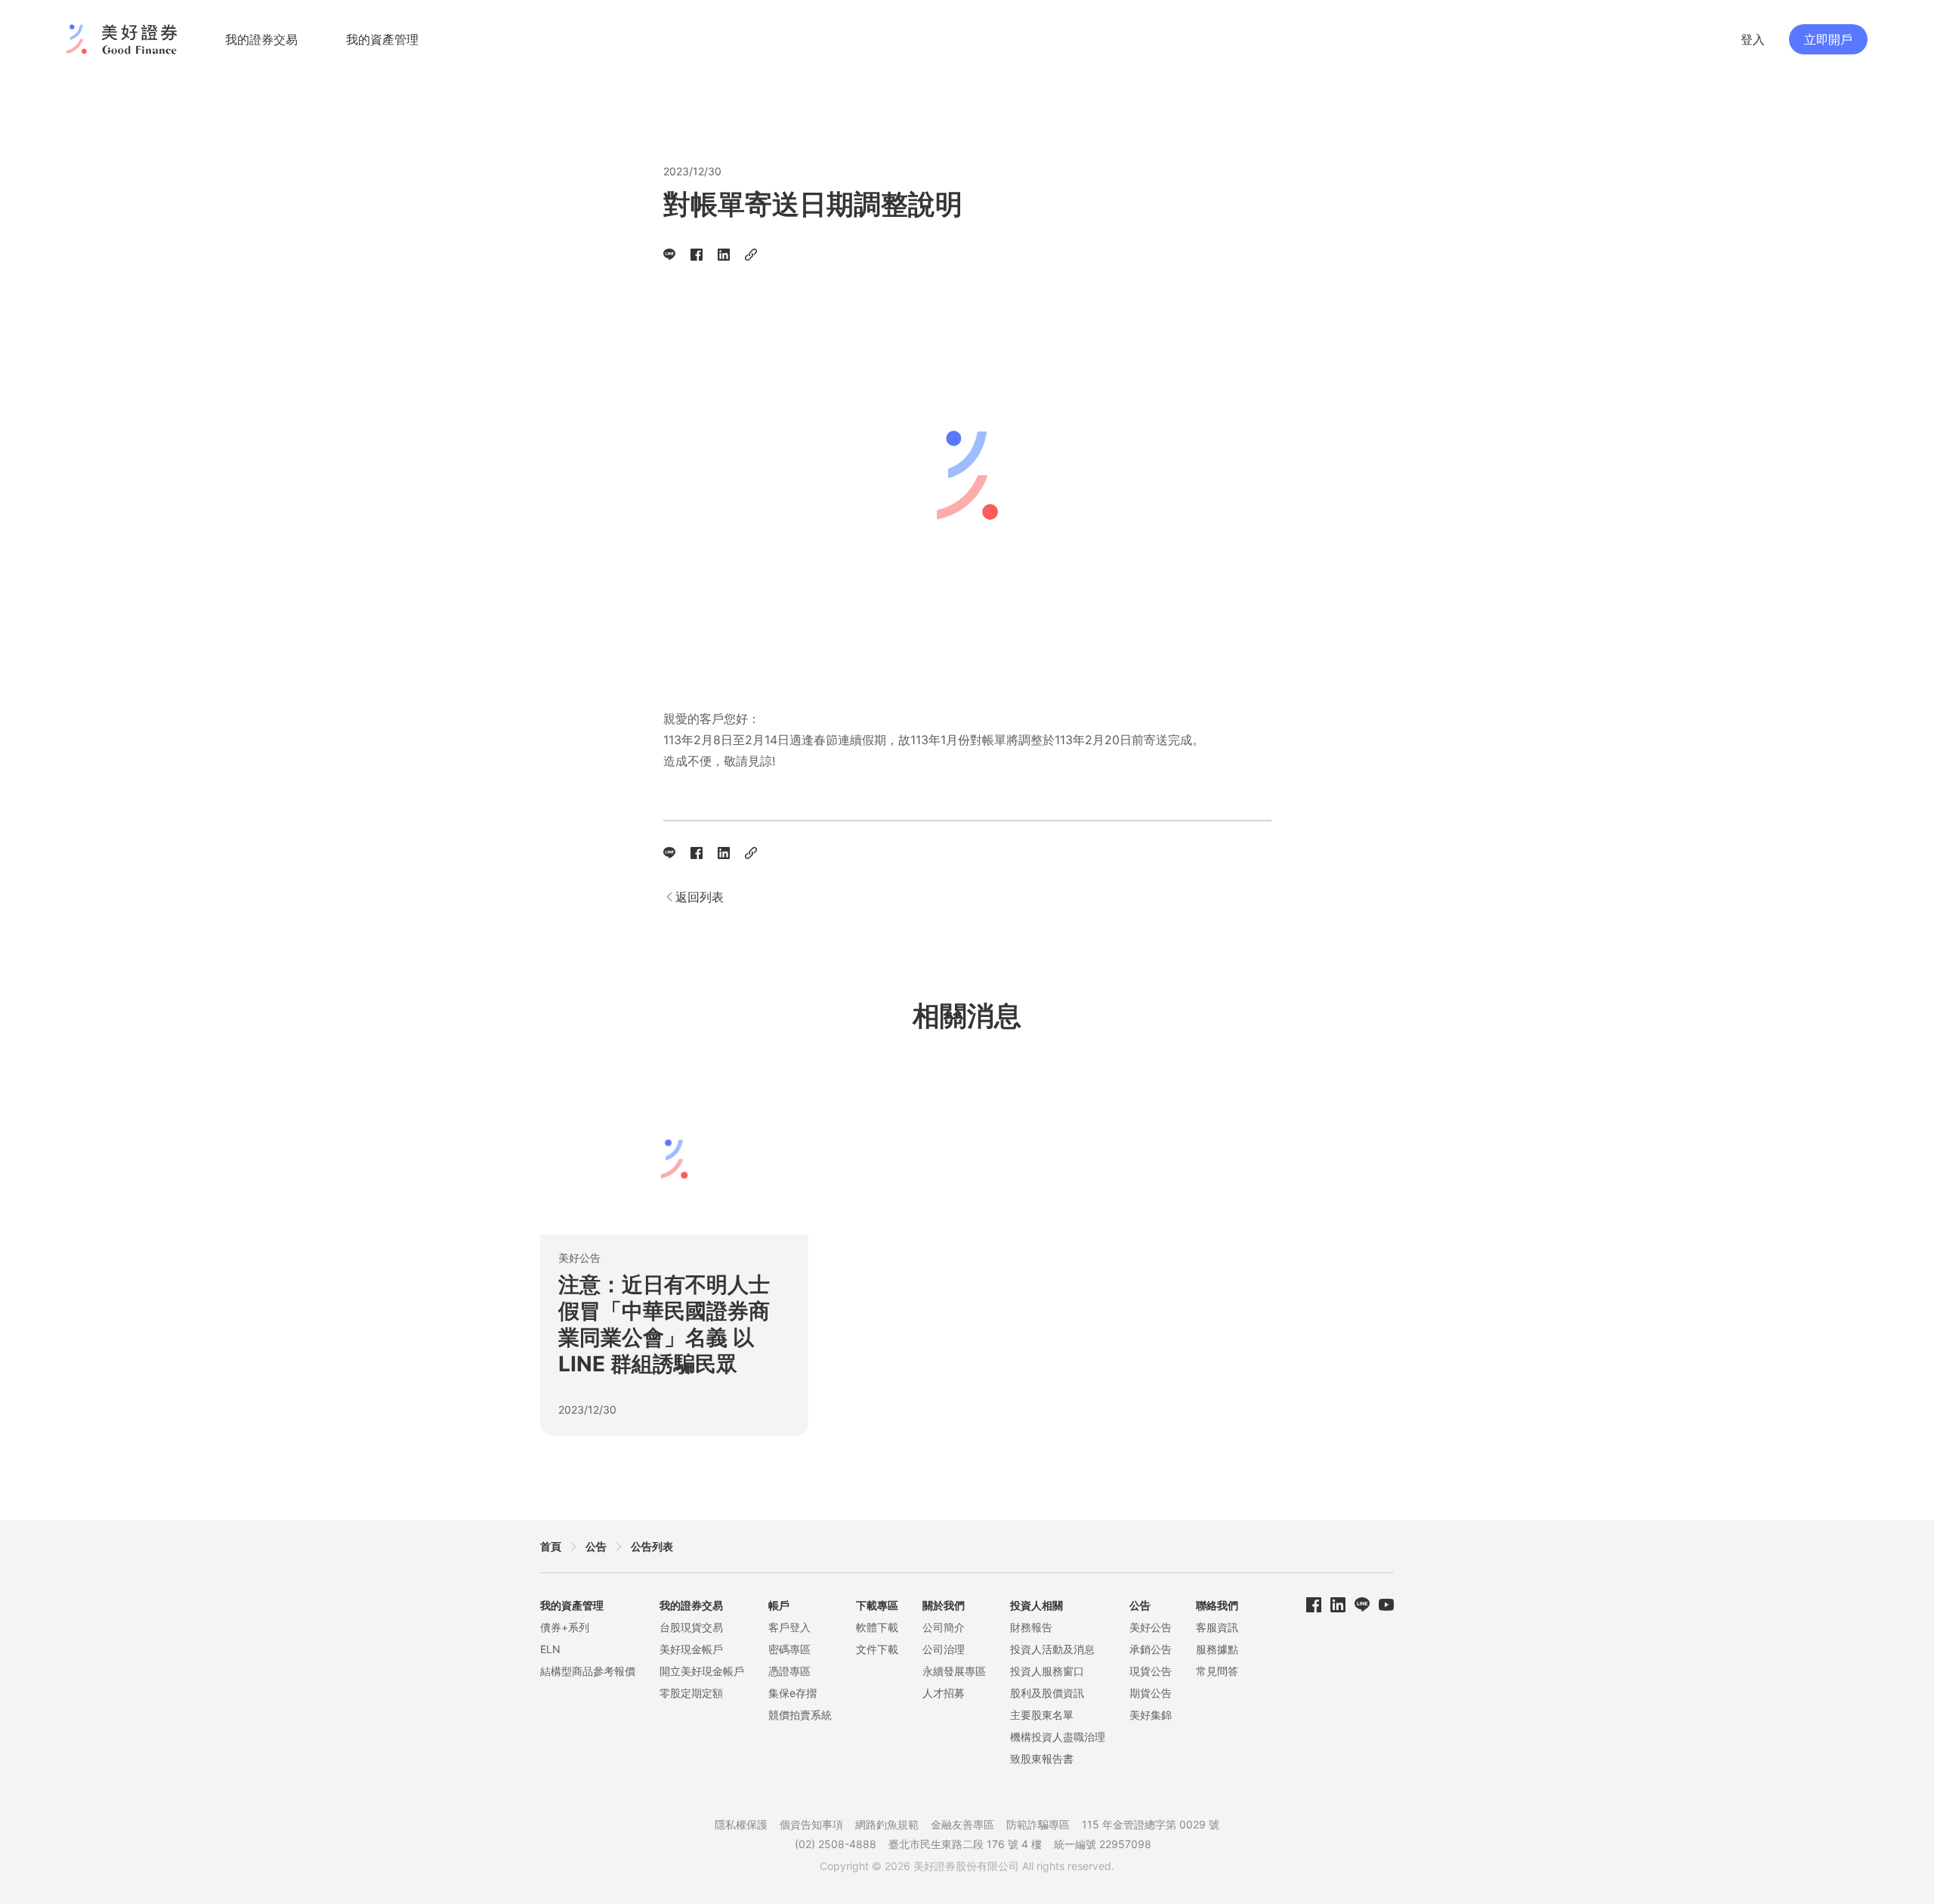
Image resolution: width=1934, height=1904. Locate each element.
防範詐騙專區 (1038, 1824)
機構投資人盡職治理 (1058, 1737)
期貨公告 (1151, 1693)
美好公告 (1151, 1627)
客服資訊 (1217, 1627)
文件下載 (877, 1649)
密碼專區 (789, 1649)
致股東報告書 (1042, 1759)
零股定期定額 (691, 1693)
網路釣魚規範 (887, 1824)
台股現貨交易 (691, 1627)
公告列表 (652, 1546)
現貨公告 (1151, 1671)
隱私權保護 (741, 1824)
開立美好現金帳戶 (702, 1671)
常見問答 (1217, 1671)
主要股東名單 (1042, 1715)
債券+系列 (565, 1627)
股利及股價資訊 (1047, 1693)
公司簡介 (944, 1627)
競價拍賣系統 (800, 1715)
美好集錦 (1151, 1715)
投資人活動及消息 (1052, 1649)
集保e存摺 (792, 1693)
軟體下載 (877, 1627)
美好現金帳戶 (691, 1649)
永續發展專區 (954, 1671)
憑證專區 (789, 1671)
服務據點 (1217, 1649)
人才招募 (944, 1693)
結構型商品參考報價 (588, 1671)
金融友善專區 (962, 1824)
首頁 (551, 1546)
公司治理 (944, 1649)
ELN (550, 1649)
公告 (596, 1546)
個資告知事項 (811, 1824)
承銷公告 (1151, 1649)
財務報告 (1031, 1627)
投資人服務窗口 (1047, 1671)
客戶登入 (789, 1627)
